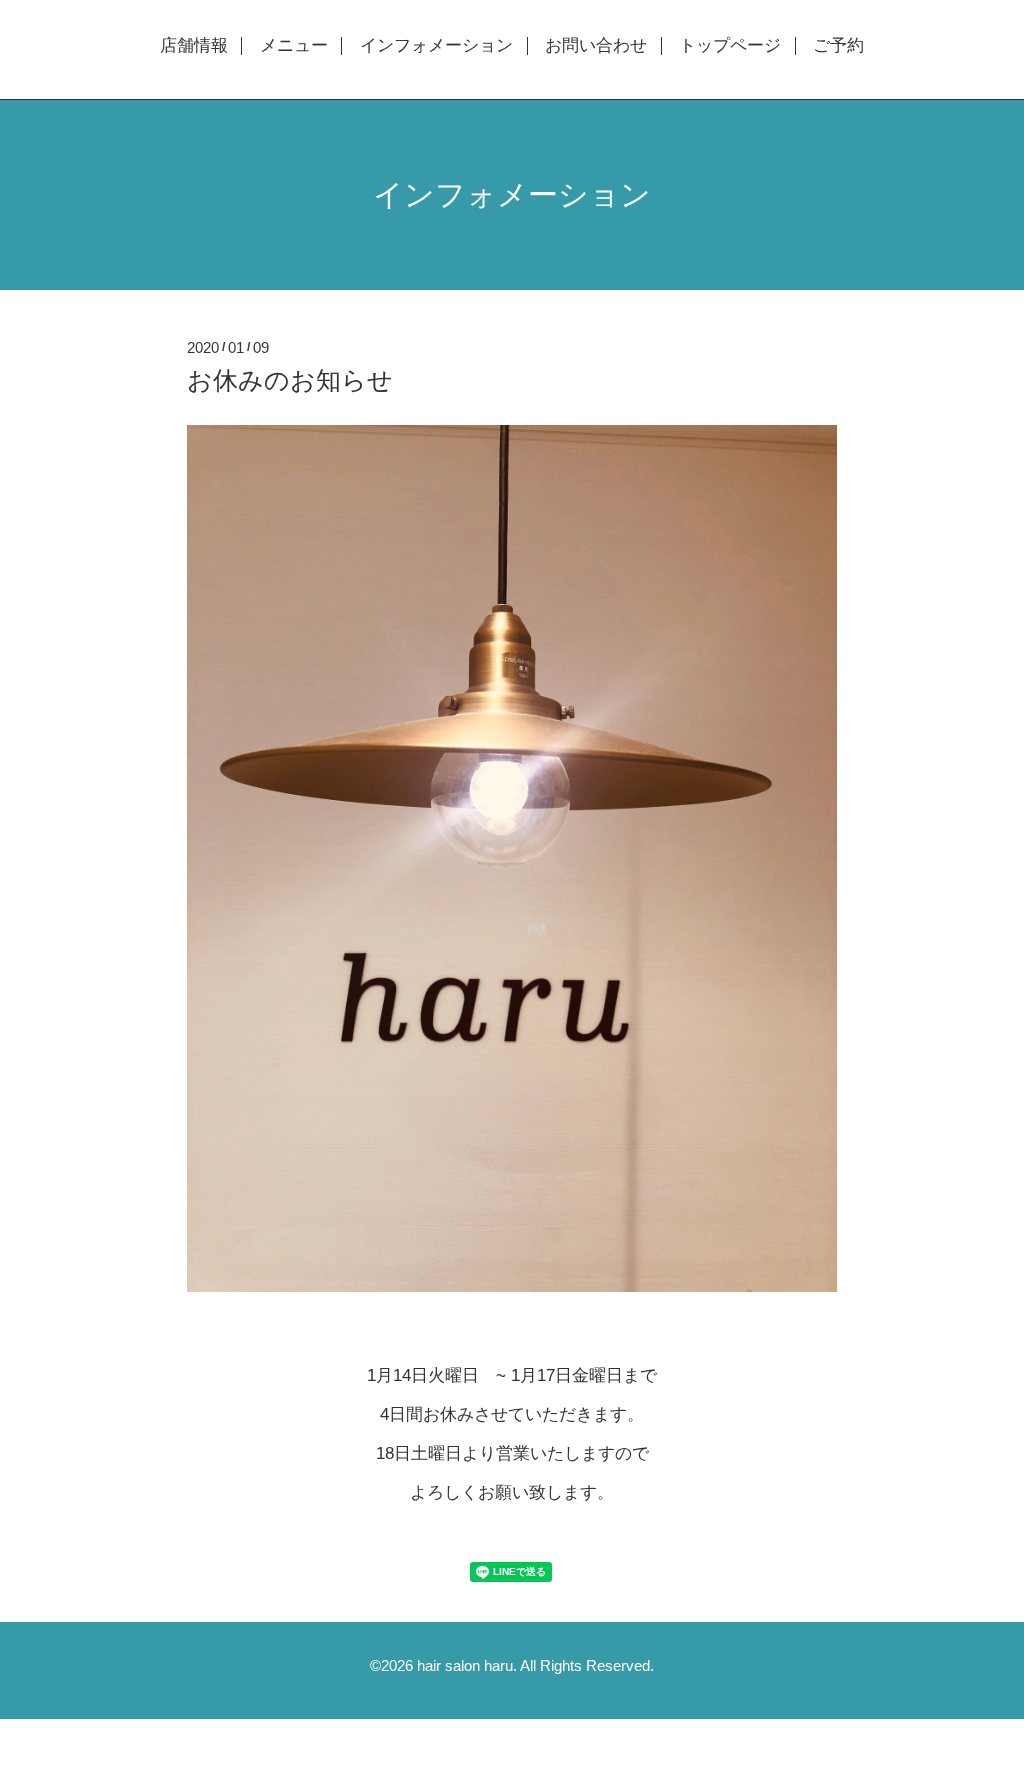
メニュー (294, 46)
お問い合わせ (596, 46)
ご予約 (838, 46)
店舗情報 (194, 46)
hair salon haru (465, 1665)
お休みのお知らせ (290, 380)
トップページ (730, 46)
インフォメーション (436, 46)
